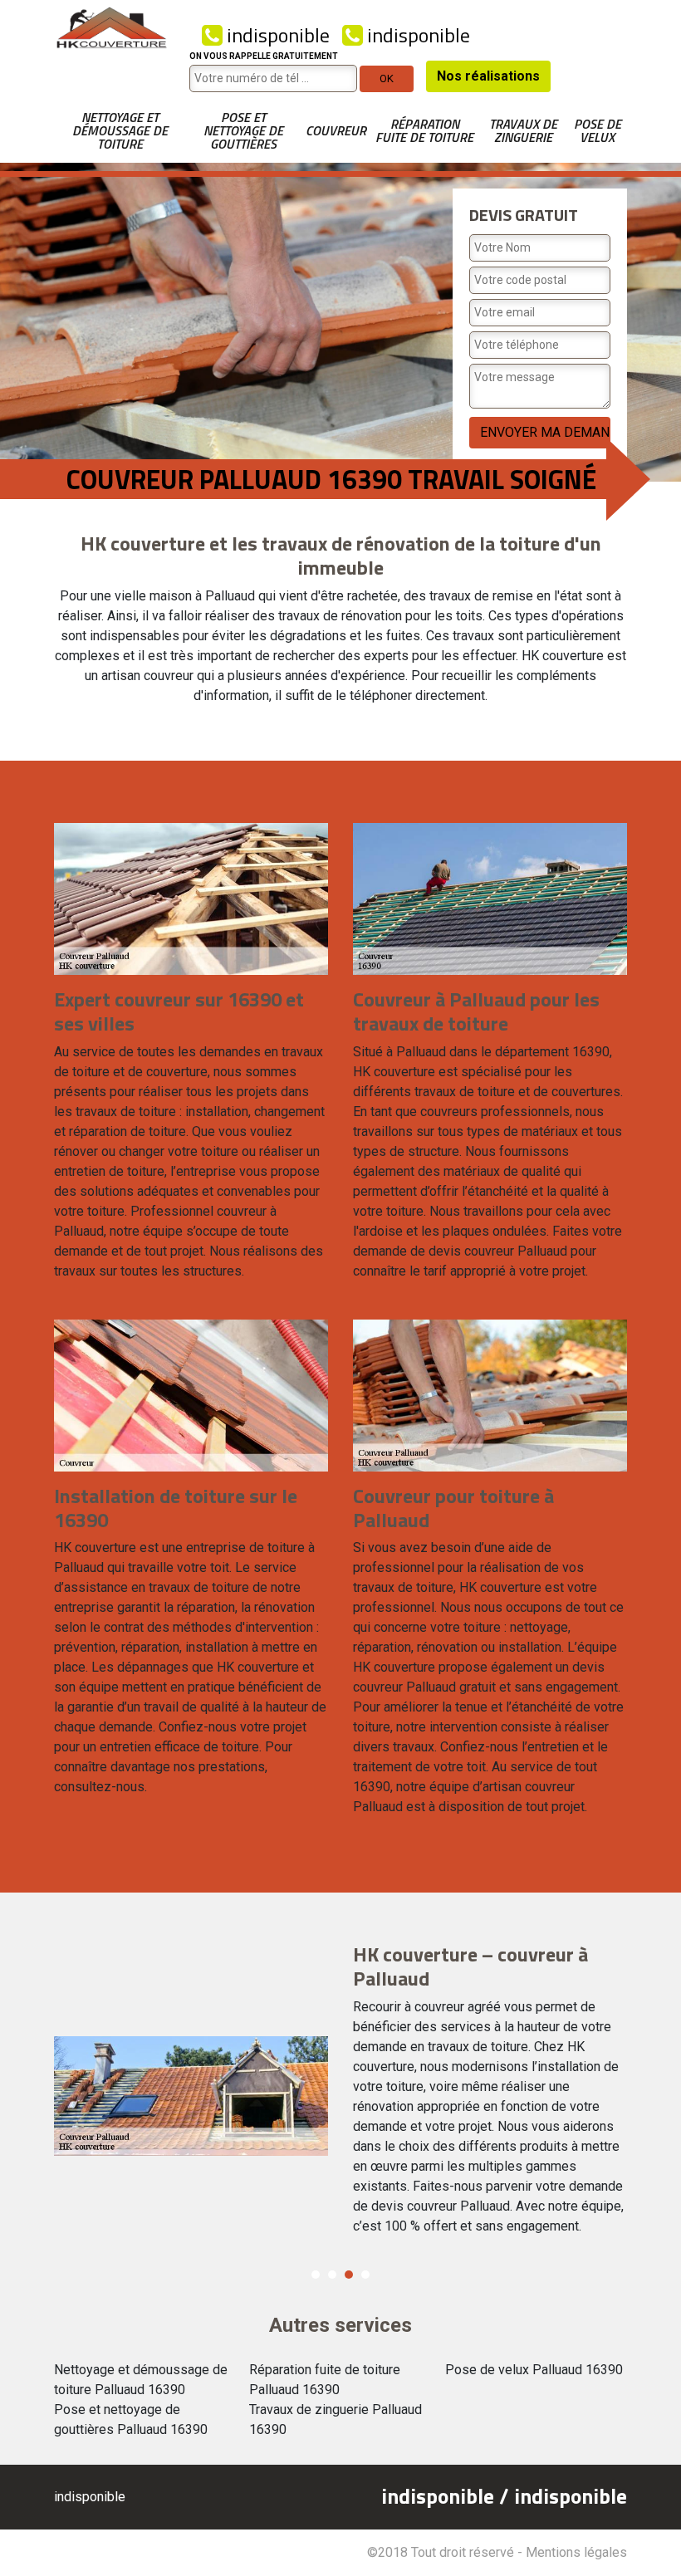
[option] (340, 2096)
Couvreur (336, 130)
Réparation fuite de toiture (424, 130)
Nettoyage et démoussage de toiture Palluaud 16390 (141, 2380)
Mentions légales (576, 2552)
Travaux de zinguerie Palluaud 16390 (336, 2419)
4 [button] (365, 2275)
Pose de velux (598, 130)
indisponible (276, 35)
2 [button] (332, 2275)
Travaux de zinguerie (523, 130)
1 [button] (316, 2275)
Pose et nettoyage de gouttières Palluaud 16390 (131, 2419)
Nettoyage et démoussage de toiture (120, 130)
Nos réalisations (488, 76)
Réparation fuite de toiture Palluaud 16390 (325, 2380)
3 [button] (349, 2275)
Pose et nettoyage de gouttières (243, 130)
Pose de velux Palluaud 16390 (534, 2370)
